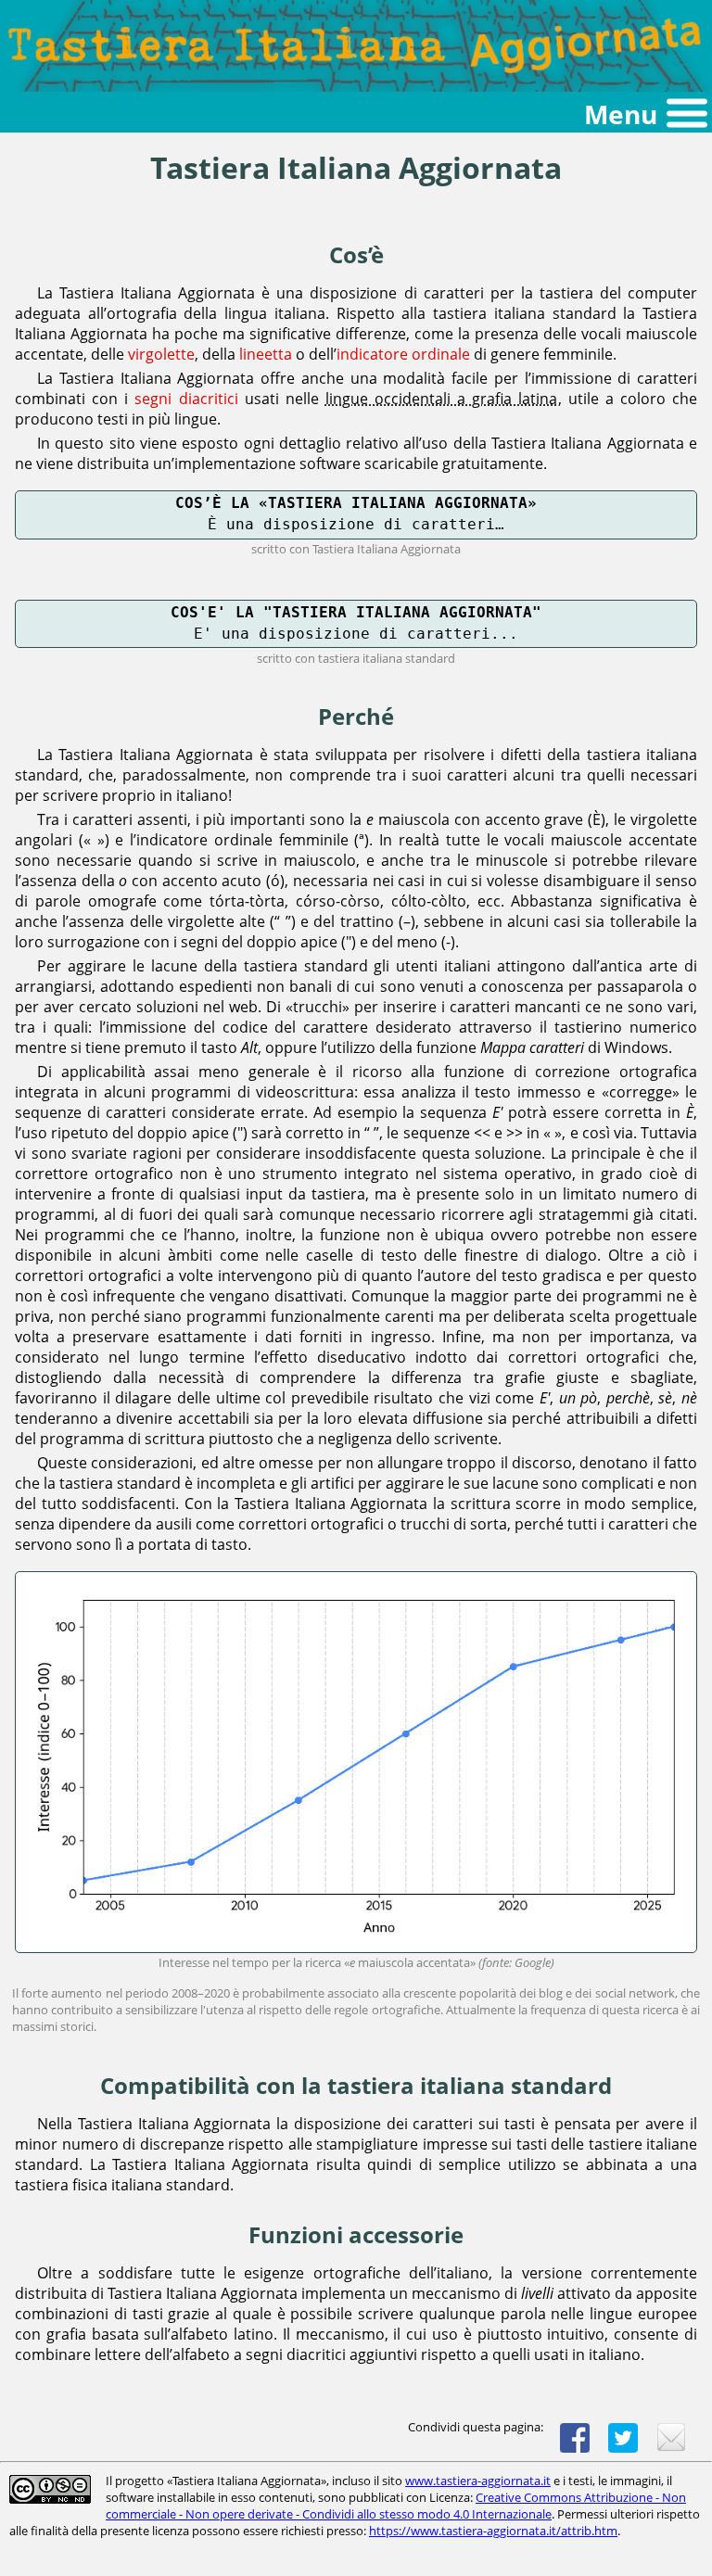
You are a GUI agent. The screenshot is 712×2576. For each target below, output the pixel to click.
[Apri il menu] (356, 114)
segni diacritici (186, 399)
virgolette (161, 354)
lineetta (266, 354)
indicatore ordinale (403, 354)
